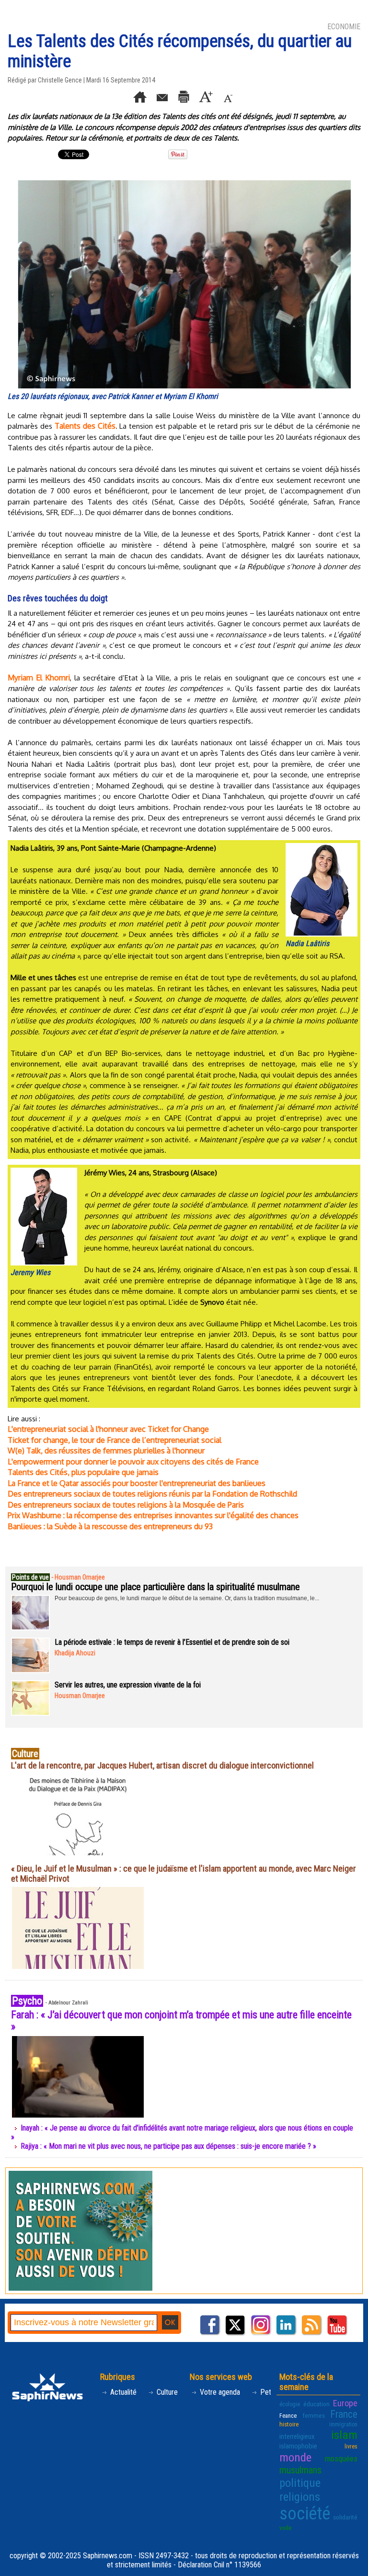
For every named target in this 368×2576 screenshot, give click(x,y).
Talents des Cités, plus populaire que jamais (83, 1472)
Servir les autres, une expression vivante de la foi (128, 1685)
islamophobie (298, 2446)
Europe (345, 2403)
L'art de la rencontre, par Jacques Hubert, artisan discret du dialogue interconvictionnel (162, 1765)
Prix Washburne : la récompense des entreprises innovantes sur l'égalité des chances (153, 1515)
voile (286, 2528)
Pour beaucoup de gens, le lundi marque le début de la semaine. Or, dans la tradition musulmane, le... (187, 1598)
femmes (314, 2415)
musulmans (300, 2470)
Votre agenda (219, 2392)
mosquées (341, 2459)
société (305, 2514)
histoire (289, 2424)
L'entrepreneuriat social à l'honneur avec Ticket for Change (108, 1429)
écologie (290, 2404)
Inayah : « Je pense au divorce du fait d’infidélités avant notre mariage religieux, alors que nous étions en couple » (182, 2132)
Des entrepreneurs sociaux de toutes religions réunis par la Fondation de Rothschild (152, 1494)
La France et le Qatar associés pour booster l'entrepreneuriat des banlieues (137, 1483)
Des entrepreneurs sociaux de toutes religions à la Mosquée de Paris (126, 1505)
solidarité (345, 2517)
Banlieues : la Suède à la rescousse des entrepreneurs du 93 (110, 1526)
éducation (316, 2404)
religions (300, 2497)
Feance (288, 2416)
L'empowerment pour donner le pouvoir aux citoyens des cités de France (133, 1462)
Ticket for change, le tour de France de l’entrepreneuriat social (115, 1440)
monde (295, 2457)
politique (300, 2483)
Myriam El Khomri (39, 678)
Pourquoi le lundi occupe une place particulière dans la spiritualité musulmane (155, 1587)
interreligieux (297, 2436)
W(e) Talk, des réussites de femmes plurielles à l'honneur (106, 1451)
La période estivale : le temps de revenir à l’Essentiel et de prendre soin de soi (172, 1642)
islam (344, 2435)
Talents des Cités (85, 426)
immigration (343, 2424)
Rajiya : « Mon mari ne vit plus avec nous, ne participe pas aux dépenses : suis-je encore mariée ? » (168, 2146)
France (344, 2414)
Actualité (122, 2392)
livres (351, 2447)
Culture (166, 2392)
